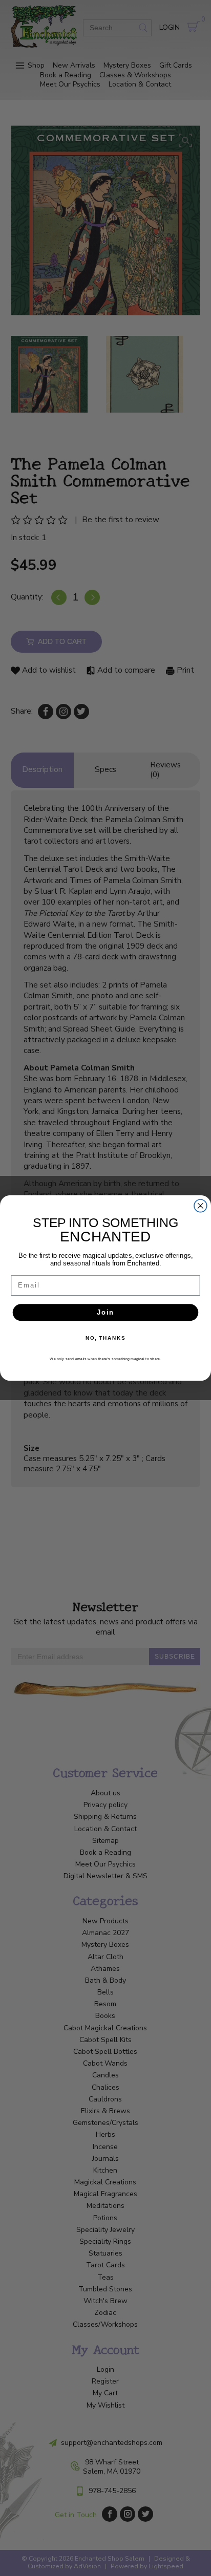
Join (105, 1312)
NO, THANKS (105, 1338)
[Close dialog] (201, 1206)
